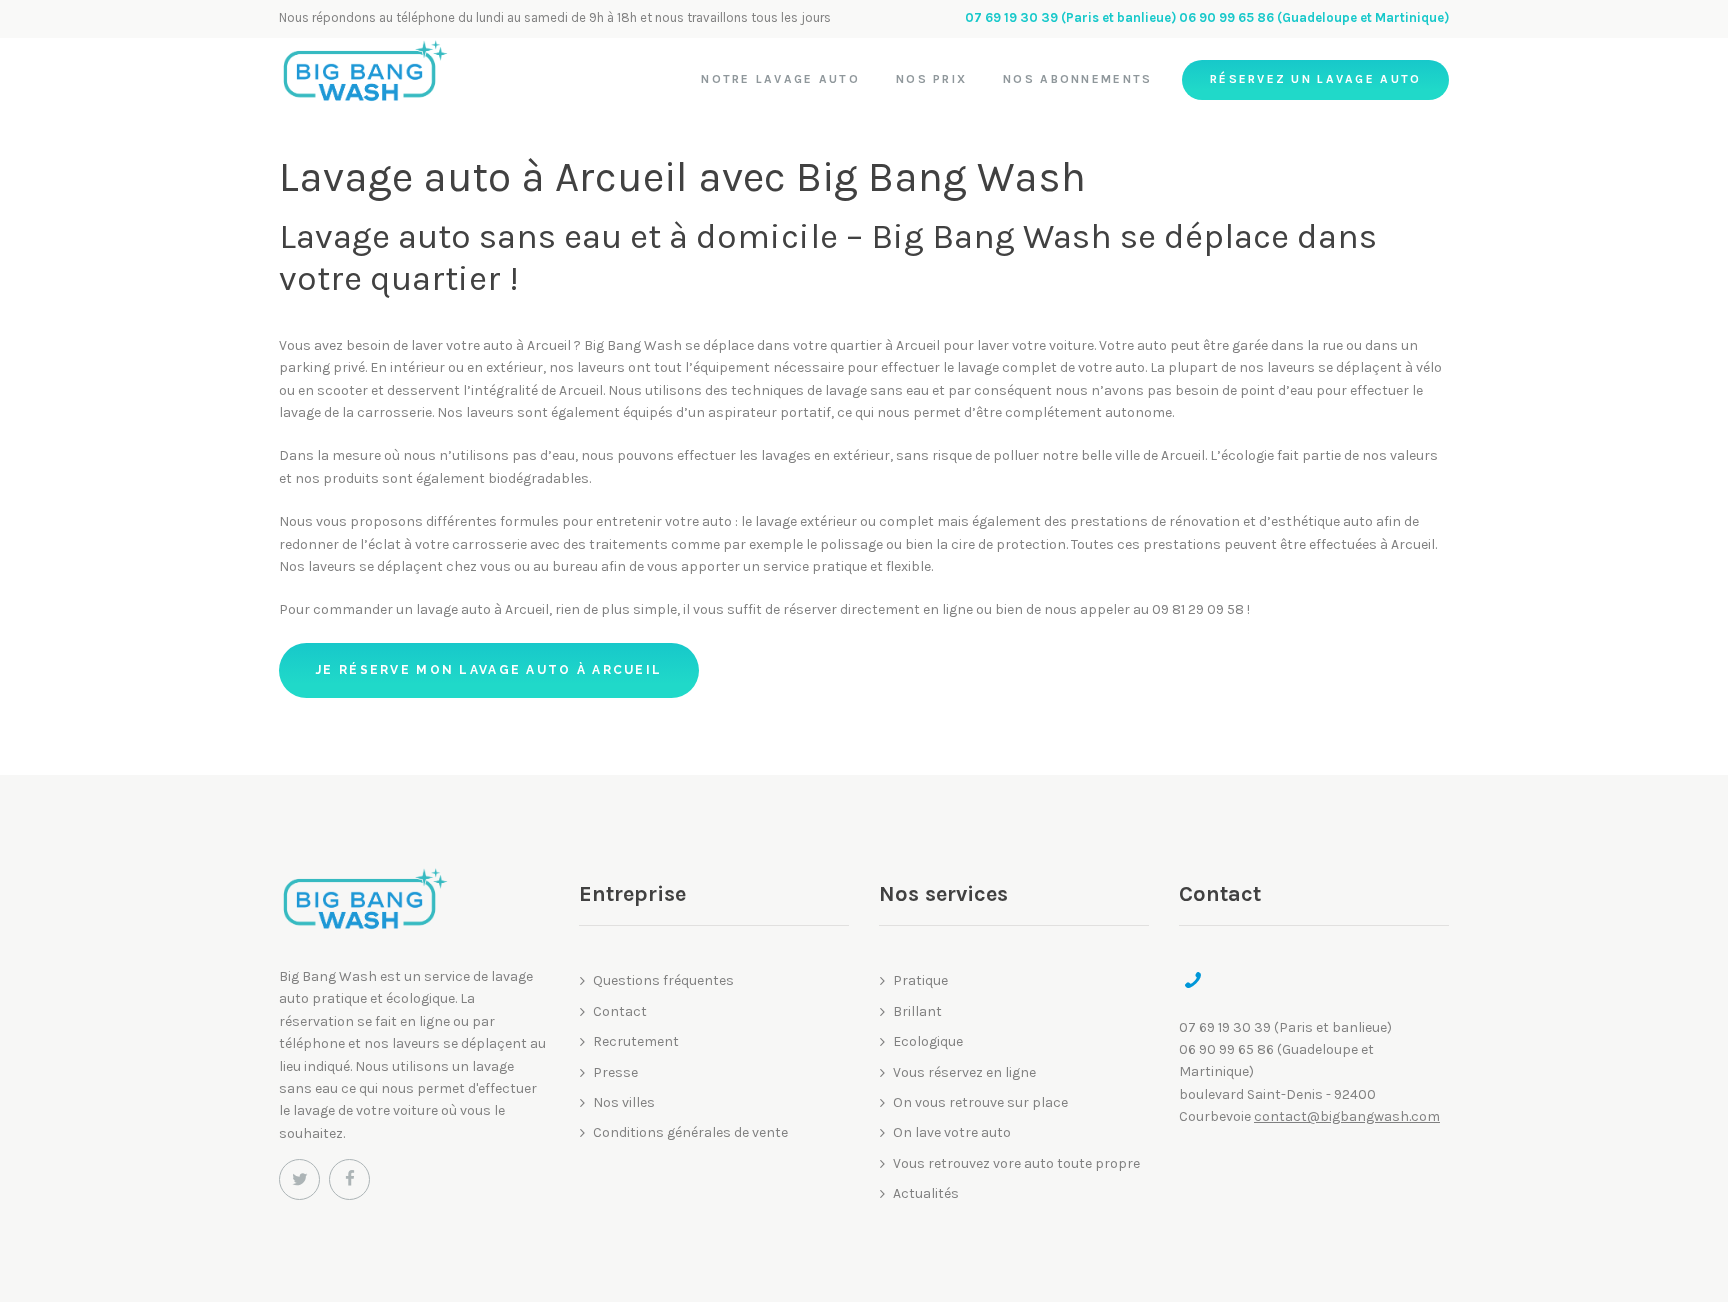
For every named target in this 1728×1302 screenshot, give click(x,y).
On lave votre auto (952, 1132)
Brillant (917, 1011)
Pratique (920, 980)
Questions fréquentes (663, 980)
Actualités (926, 1193)
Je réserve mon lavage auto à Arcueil (489, 670)
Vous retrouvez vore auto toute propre (1016, 1163)
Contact (620, 1011)
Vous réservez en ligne (964, 1072)
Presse (615, 1072)
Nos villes (624, 1102)
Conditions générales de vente (690, 1132)
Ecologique (928, 1041)
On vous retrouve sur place (980, 1102)
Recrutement (636, 1041)
